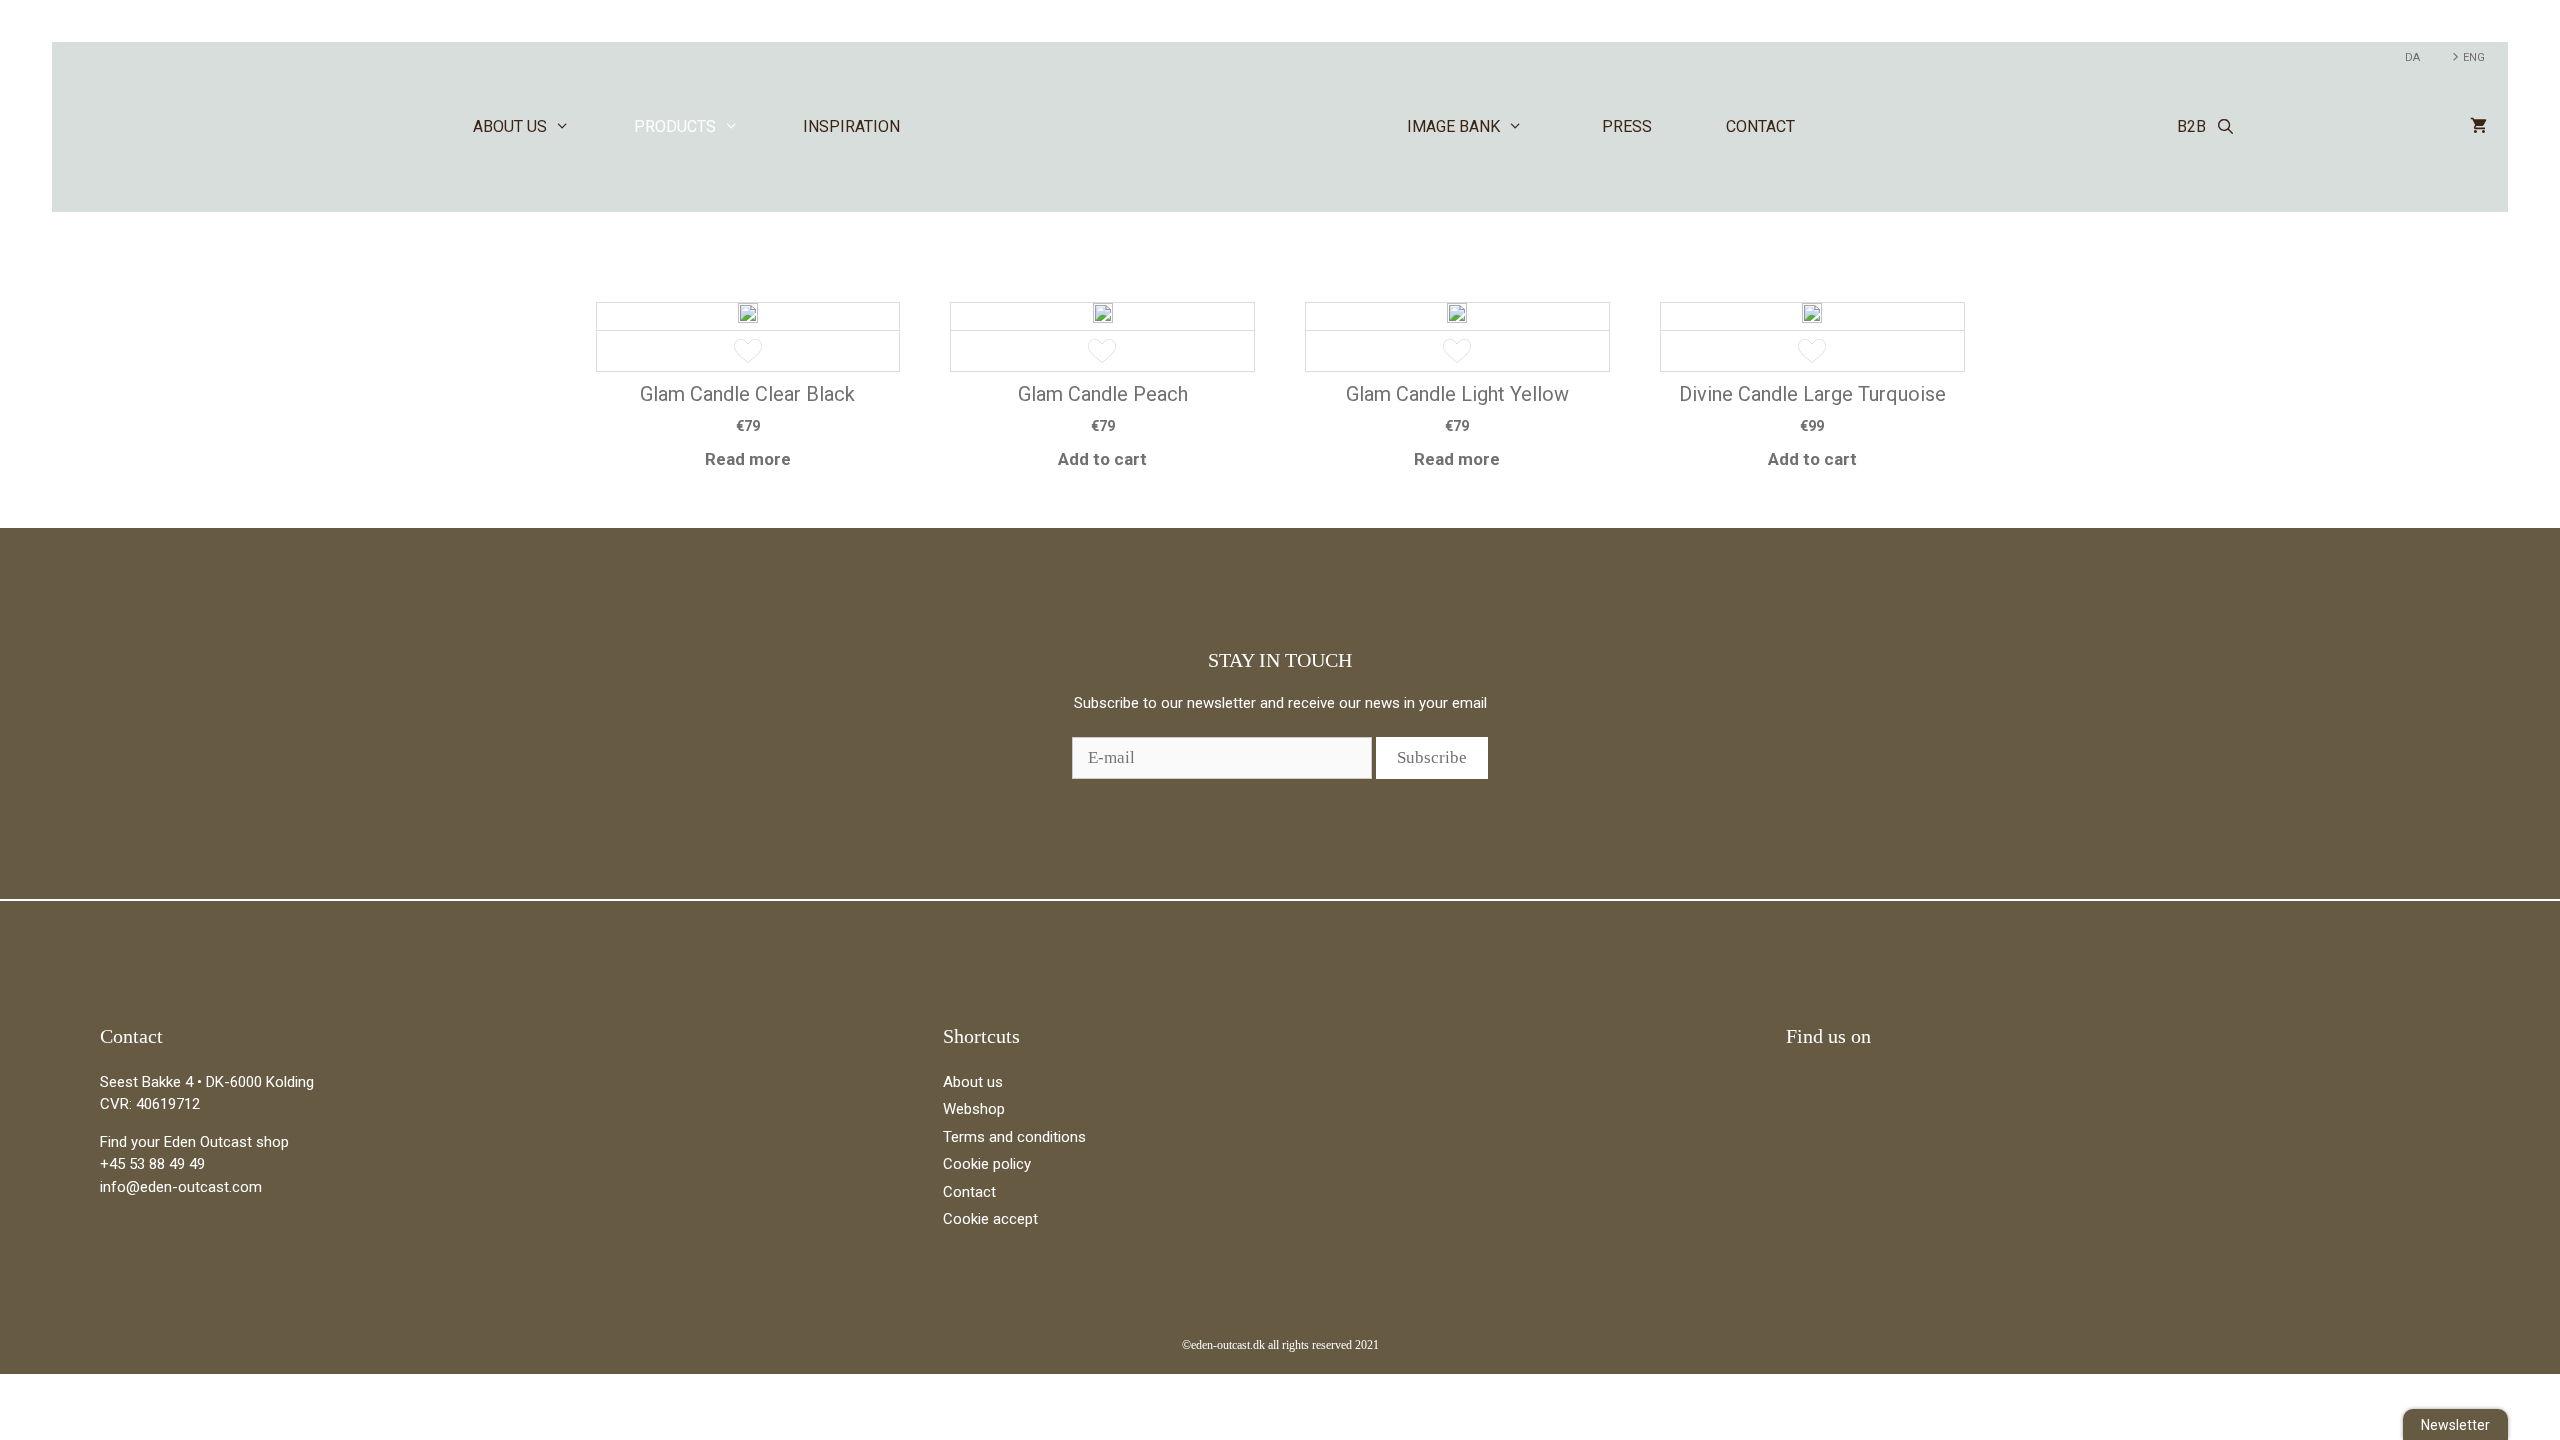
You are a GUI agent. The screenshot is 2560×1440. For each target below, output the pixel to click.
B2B (2191, 126)
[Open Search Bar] (2225, 127)
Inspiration (851, 126)
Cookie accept (990, 1219)
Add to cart (1102, 459)
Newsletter (2455, 1425)
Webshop (974, 1109)
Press (1627, 126)
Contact (1760, 126)
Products (675, 126)
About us (510, 126)
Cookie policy (987, 1164)
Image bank (1453, 126)
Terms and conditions (1014, 1137)
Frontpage (1173, 127)
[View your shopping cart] (2478, 127)
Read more (748, 459)
